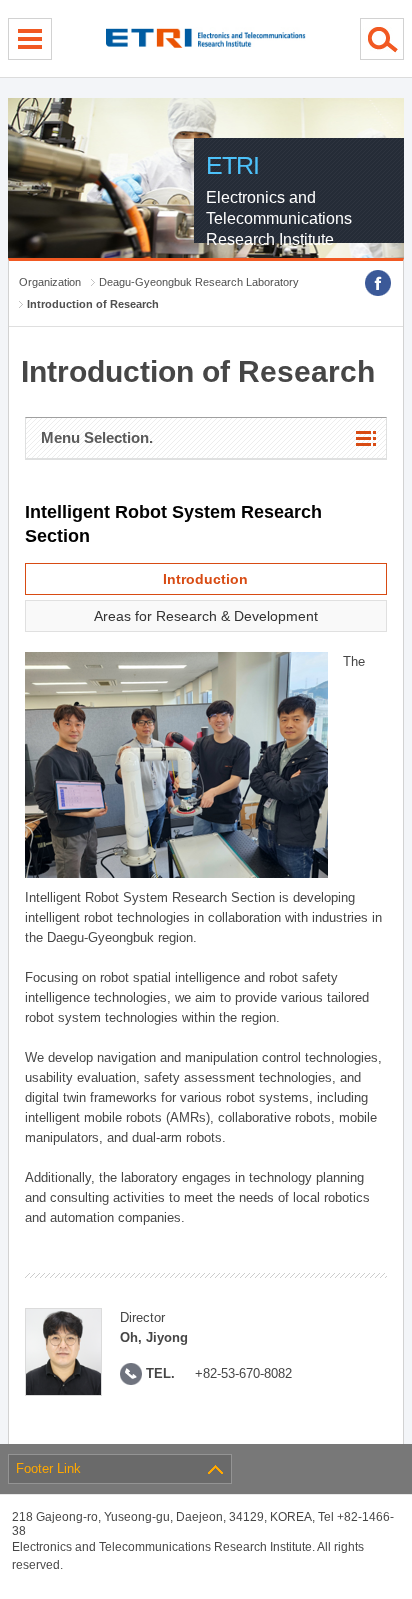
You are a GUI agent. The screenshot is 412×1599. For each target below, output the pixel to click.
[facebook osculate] (378, 283)
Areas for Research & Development (206, 616)
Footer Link (48, 1468)
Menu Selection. (97, 437)
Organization (50, 282)
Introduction (205, 579)
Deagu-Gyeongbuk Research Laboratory (199, 282)
